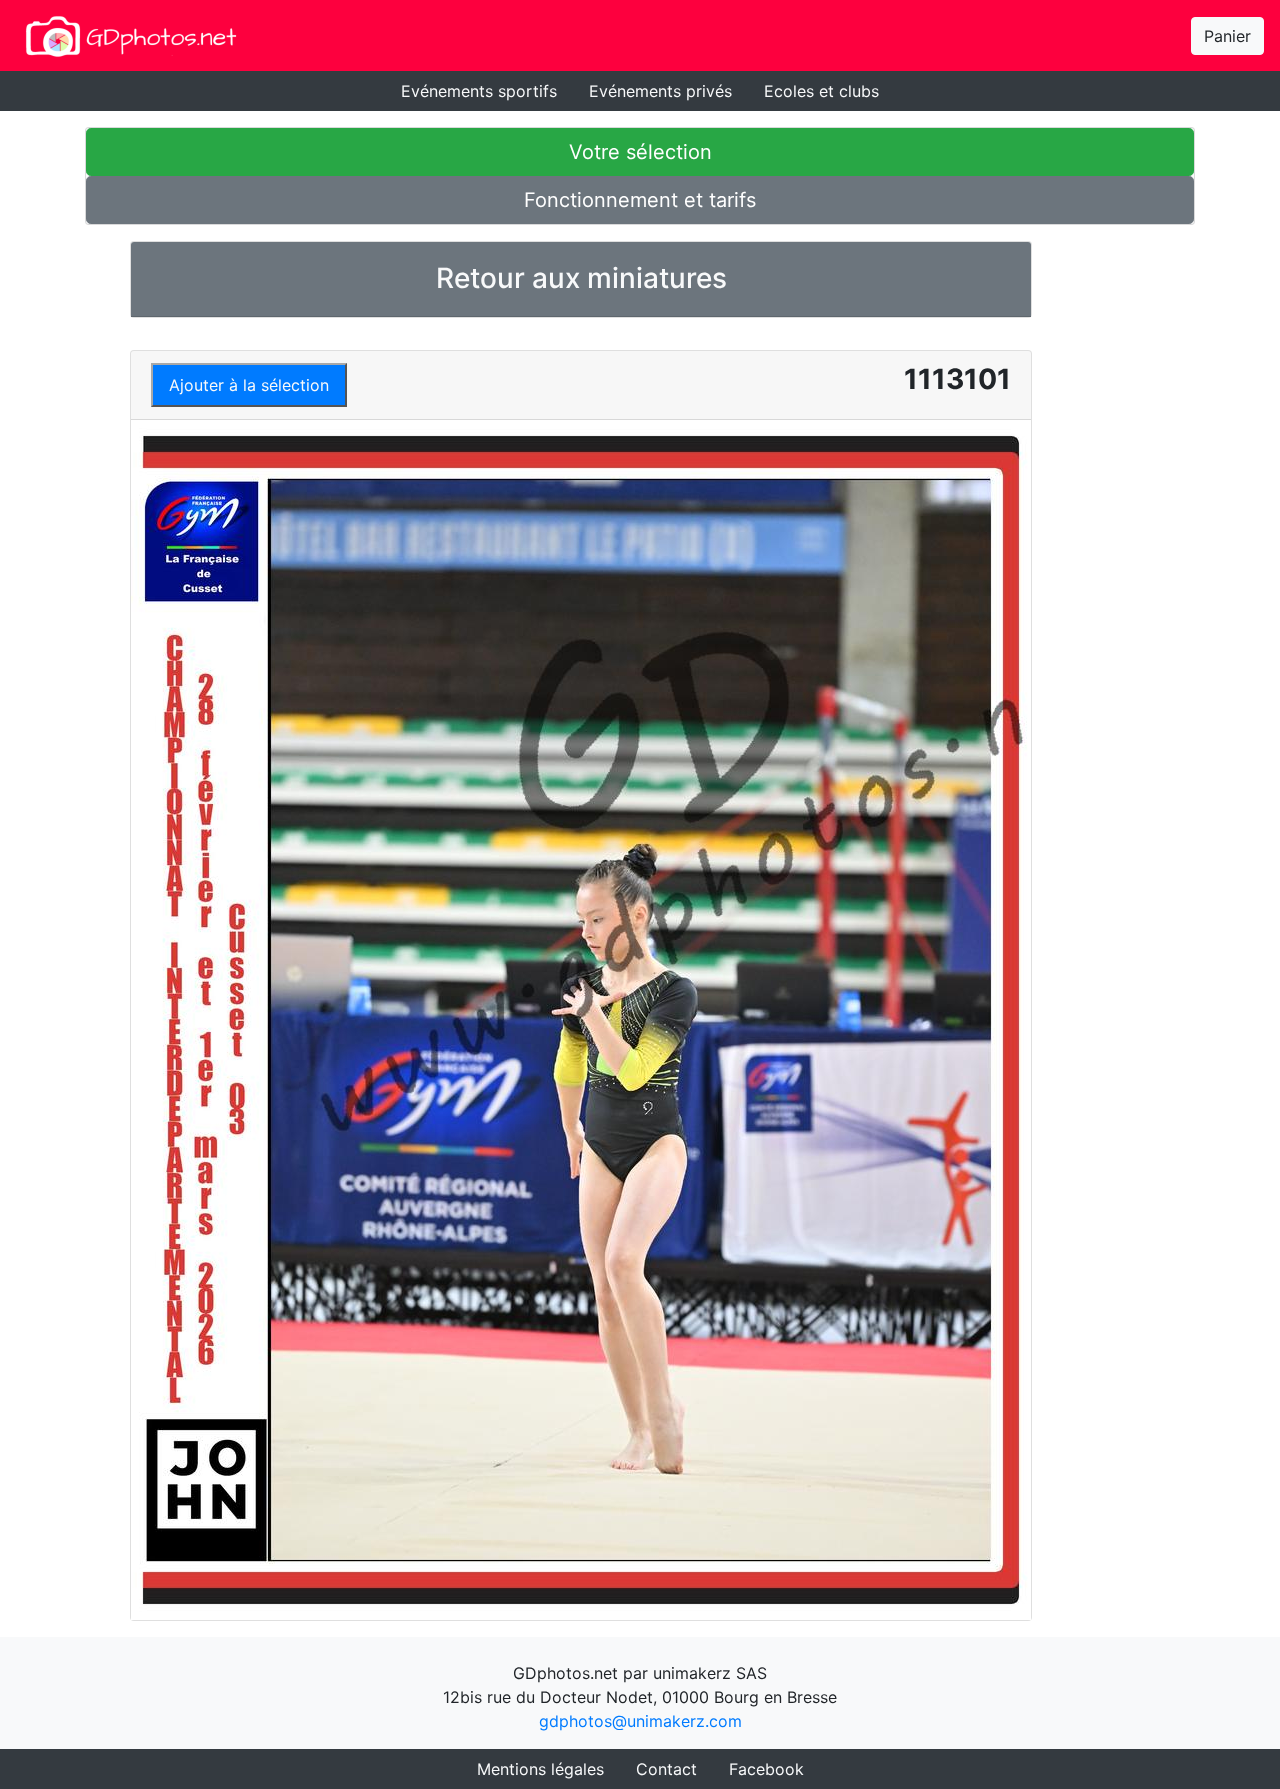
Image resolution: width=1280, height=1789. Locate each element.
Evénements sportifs (479, 91)
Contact (666, 1769)
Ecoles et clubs (821, 91)
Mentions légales (540, 1769)
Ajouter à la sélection (249, 385)
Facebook (766, 1769)
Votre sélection (640, 152)
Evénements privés (660, 91)
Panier (1227, 36)
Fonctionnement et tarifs (640, 200)
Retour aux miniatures (581, 278)
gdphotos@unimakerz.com (640, 1721)
